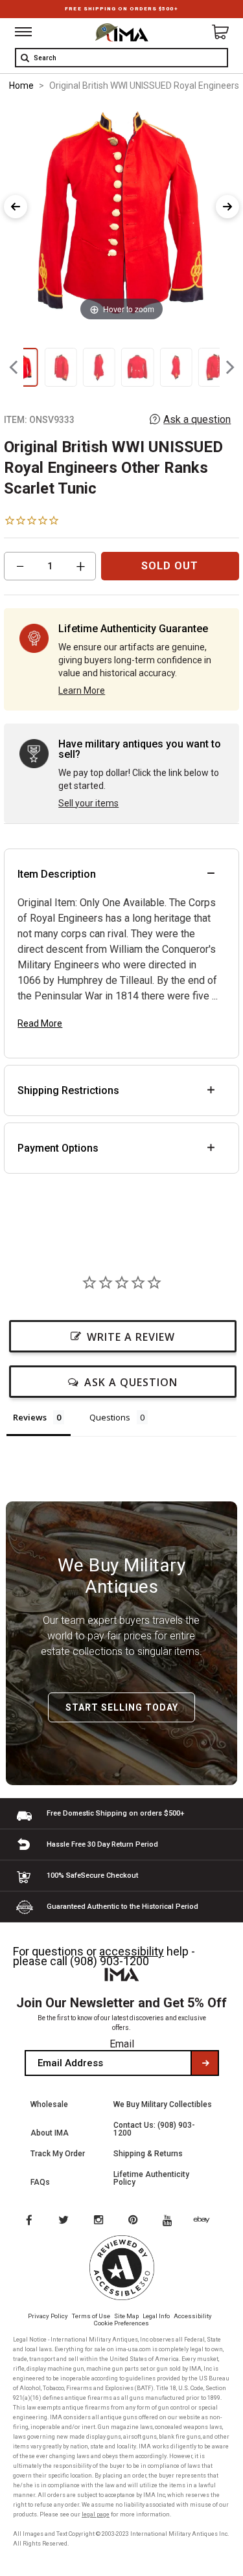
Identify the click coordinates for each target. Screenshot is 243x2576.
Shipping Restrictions (68, 1090)
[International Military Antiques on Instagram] (100, 2221)
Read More (40, 1023)
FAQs (40, 2182)
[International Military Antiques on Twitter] (64, 2221)
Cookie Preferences (121, 2323)
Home (21, 85)
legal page (96, 2514)
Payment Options (58, 1148)
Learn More (82, 690)
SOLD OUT (170, 566)
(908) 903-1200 (110, 1961)
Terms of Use (91, 2316)
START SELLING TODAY (122, 1707)
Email (122, 2044)
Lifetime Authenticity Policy (151, 2178)
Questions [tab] (110, 1417)
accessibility (132, 1951)
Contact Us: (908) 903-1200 (154, 2129)
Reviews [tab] (30, 1417)
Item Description (57, 874)
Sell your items (88, 803)
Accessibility (193, 2316)
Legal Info (156, 2316)
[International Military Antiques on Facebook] (29, 2221)
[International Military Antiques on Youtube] (171, 2221)
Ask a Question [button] (131, 1382)
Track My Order (58, 2154)
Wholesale (49, 2104)
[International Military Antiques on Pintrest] (135, 2221)
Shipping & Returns (148, 2154)
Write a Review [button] (131, 1337)
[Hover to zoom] (121, 213)
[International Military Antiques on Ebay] (207, 2221)
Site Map (126, 2316)
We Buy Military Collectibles (163, 2104)
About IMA (50, 2133)
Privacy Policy (48, 2316)
